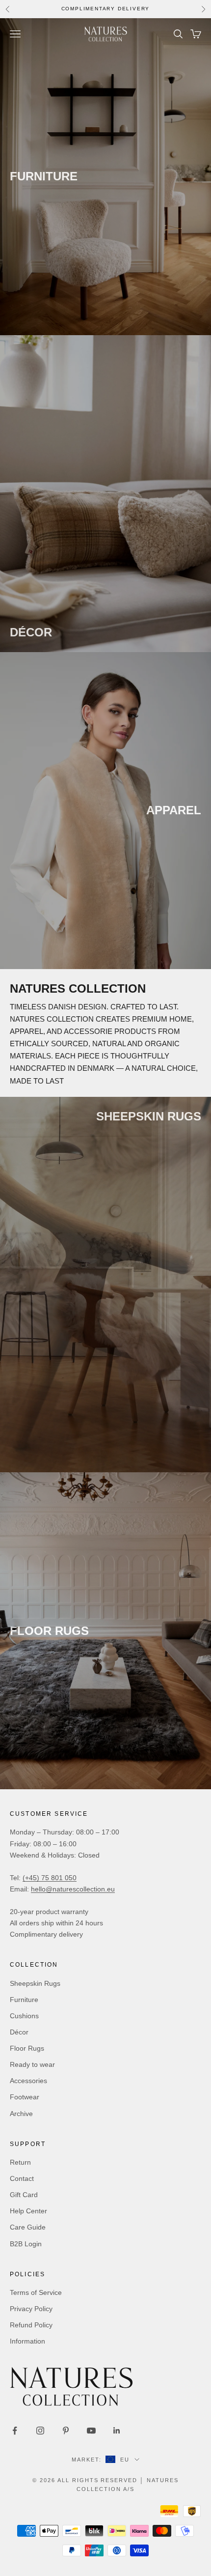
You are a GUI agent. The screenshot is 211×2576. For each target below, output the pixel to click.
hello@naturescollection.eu (73, 1889)
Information (27, 2341)
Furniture (24, 2000)
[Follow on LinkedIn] (117, 2431)
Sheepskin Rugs (35, 1983)
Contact (22, 2178)
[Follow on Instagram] (40, 2431)
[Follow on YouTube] (91, 2431)
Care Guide (28, 2227)
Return (20, 2162)
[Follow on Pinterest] (66, 2431)
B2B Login (26, 2244)
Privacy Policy (31, 2309)
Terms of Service (36, 2292)
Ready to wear (32, 2064)
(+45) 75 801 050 (50, 1878)
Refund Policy (31, 2325)
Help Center (28, 2211)
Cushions (24, 2016)
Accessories (28, 2081)
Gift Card (24, 2195)
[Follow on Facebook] (15, 2431)
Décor (19, 2032)
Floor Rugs (27, 2048)
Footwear (25, 2097)
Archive (21, 2114)
